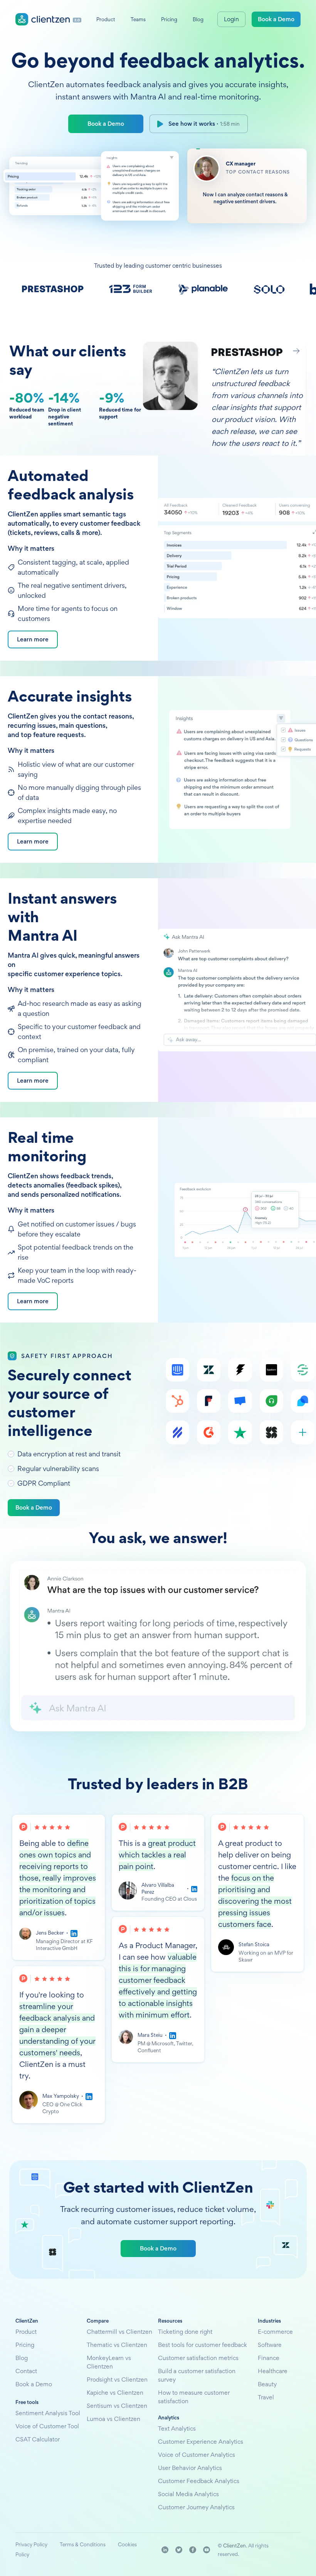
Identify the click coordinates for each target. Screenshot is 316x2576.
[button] (274, 351)
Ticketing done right (185, 2332)
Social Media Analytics (188, 2494)
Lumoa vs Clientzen (113, 2419)
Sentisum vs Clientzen (117, 2406)
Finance (269, 2358)
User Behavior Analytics (190, 2468)
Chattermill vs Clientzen (119, 2332)
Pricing (25, 2345)
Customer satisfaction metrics (198, 2358)
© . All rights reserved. (243, 2550)
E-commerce (275, 2332)
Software (270, 2345)
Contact (26, 2371)
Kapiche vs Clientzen (115, 2393)
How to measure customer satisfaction (194, 2397)
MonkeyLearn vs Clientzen (109, 2362)
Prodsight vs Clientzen (117, 2379)
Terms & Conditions (83, 2544)
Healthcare (273, 2371)
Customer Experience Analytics (201, 2442)
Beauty (267, 2384)
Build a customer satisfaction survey (197, 2375)
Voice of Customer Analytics (197, 2455)
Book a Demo (106, 124)
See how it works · (204, 124)
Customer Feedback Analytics (199, 2481)
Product (26, 2332)
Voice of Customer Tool (47, 2426)
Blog (22, 2358)
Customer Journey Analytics (196, 2507)
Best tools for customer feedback (203, 2345)
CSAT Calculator (38, 2439)
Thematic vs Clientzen (117, 2345)
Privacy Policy (31, 2544)
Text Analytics (177, 2428)
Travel (266, 2397)
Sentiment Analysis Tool (48, 2413)
